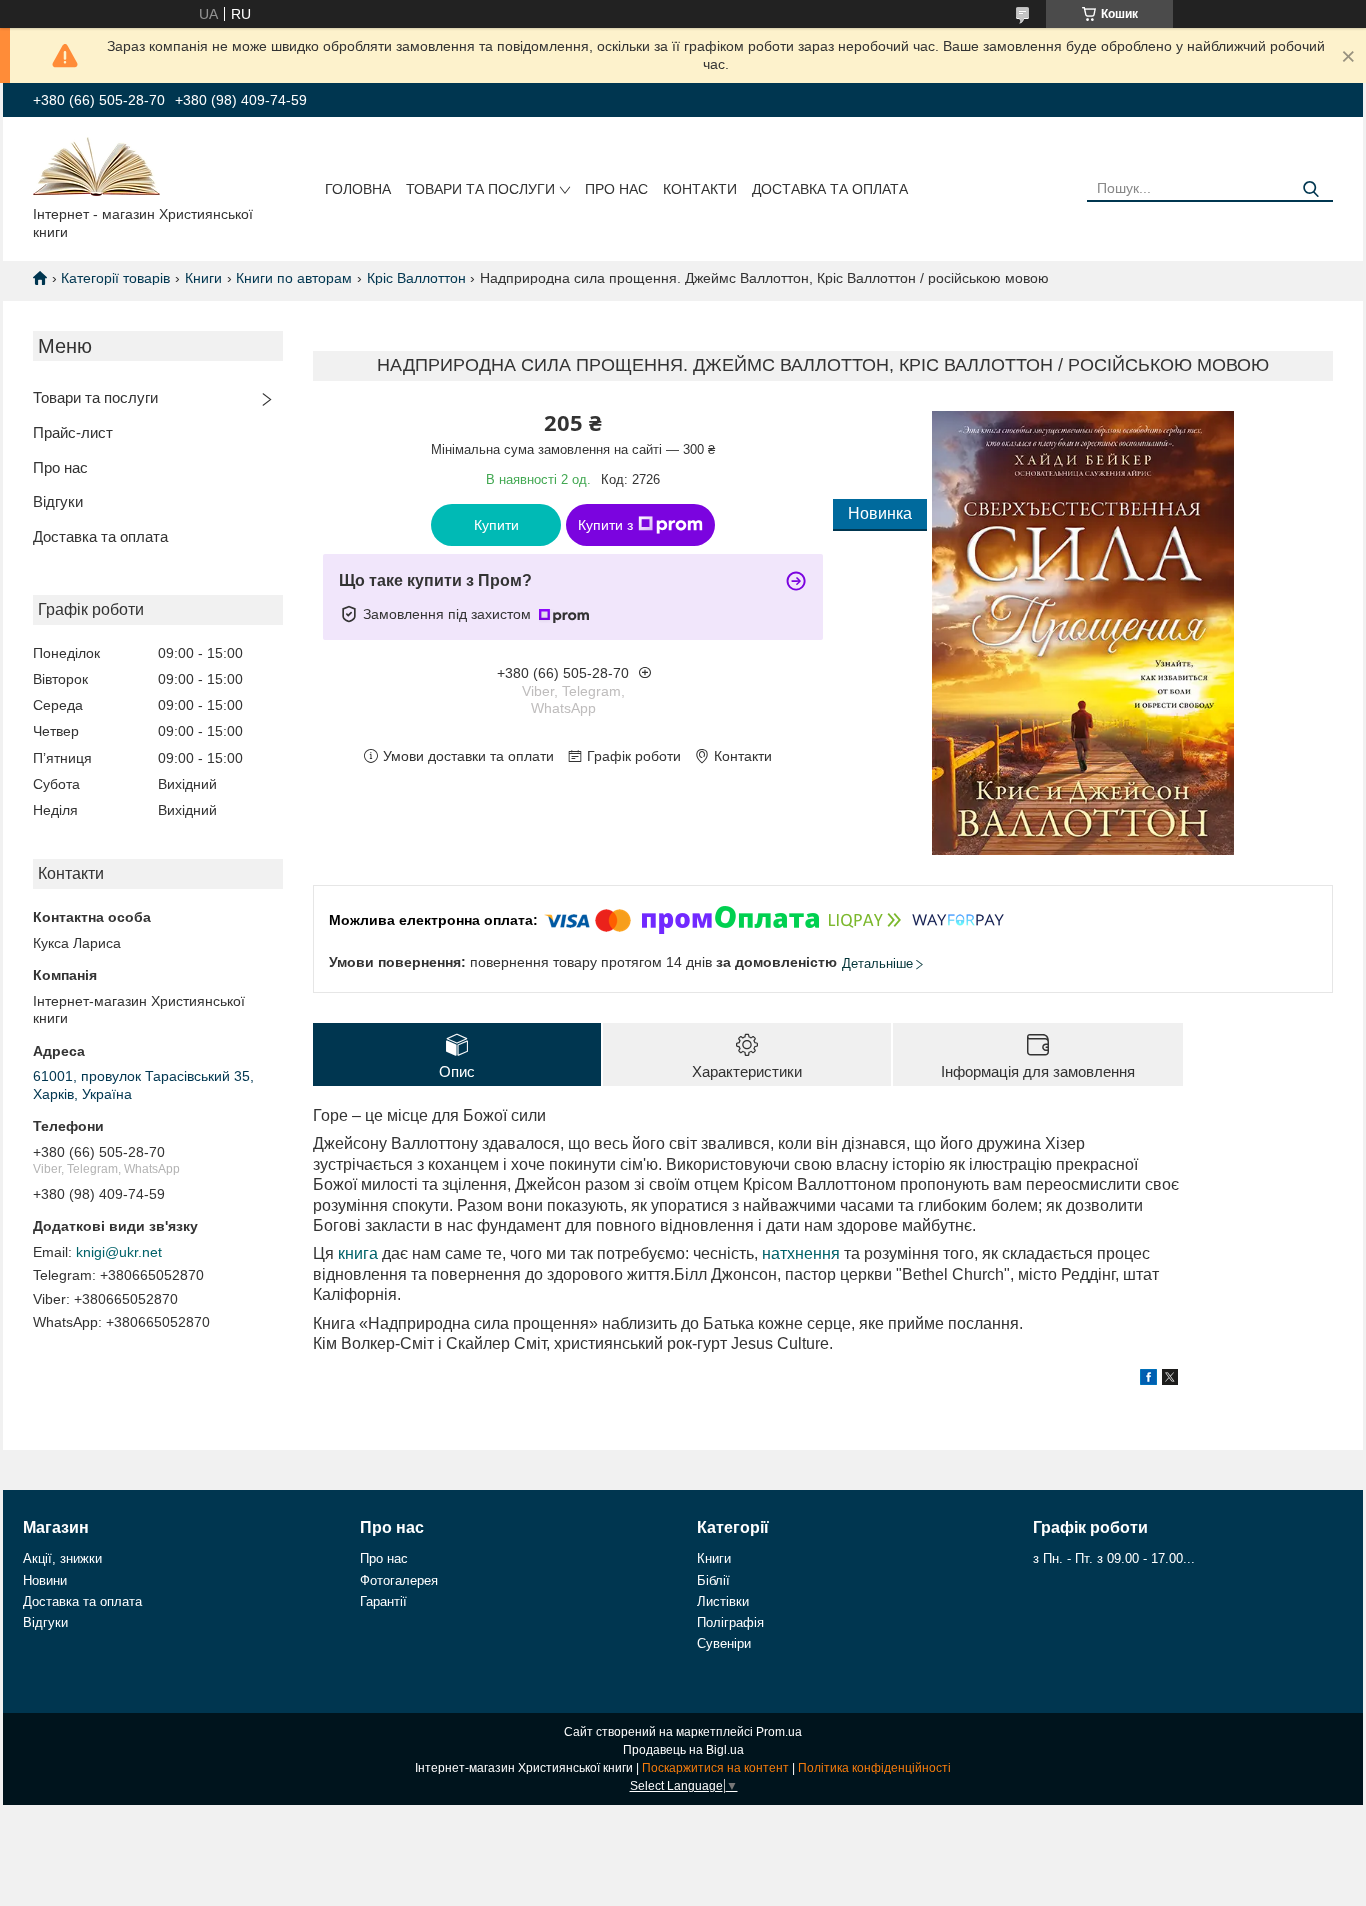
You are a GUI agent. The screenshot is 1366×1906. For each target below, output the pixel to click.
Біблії (713, 1580)
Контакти (700, 189)
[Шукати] (1310, 189)
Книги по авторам (294, 278)
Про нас (616, 189)
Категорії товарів (115, 278)
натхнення (801, 1253)
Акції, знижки (62, 1558)
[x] (1170, 1380)
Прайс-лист (73, 432)
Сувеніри (724, 1643)
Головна (358, 189)
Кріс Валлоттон (416, 278)
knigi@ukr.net (119, 1252)
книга (358, 1253)
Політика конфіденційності (874, 1768)
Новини (45, 1580)
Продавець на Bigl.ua (683, 1750)
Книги (203, 278)
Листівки (723, 1601)
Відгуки (58, 501)
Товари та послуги (480, 189)
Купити (496, 525)
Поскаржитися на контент (715, 1768)
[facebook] (1148, 1380)
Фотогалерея (399, 1580)
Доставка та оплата (830, 189)
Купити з (605, 525)
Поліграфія (730, 1622)
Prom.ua (779, 1732)
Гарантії (383, 1601)
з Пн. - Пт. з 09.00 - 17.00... (1114, 1558)
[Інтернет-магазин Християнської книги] (96, 165)
